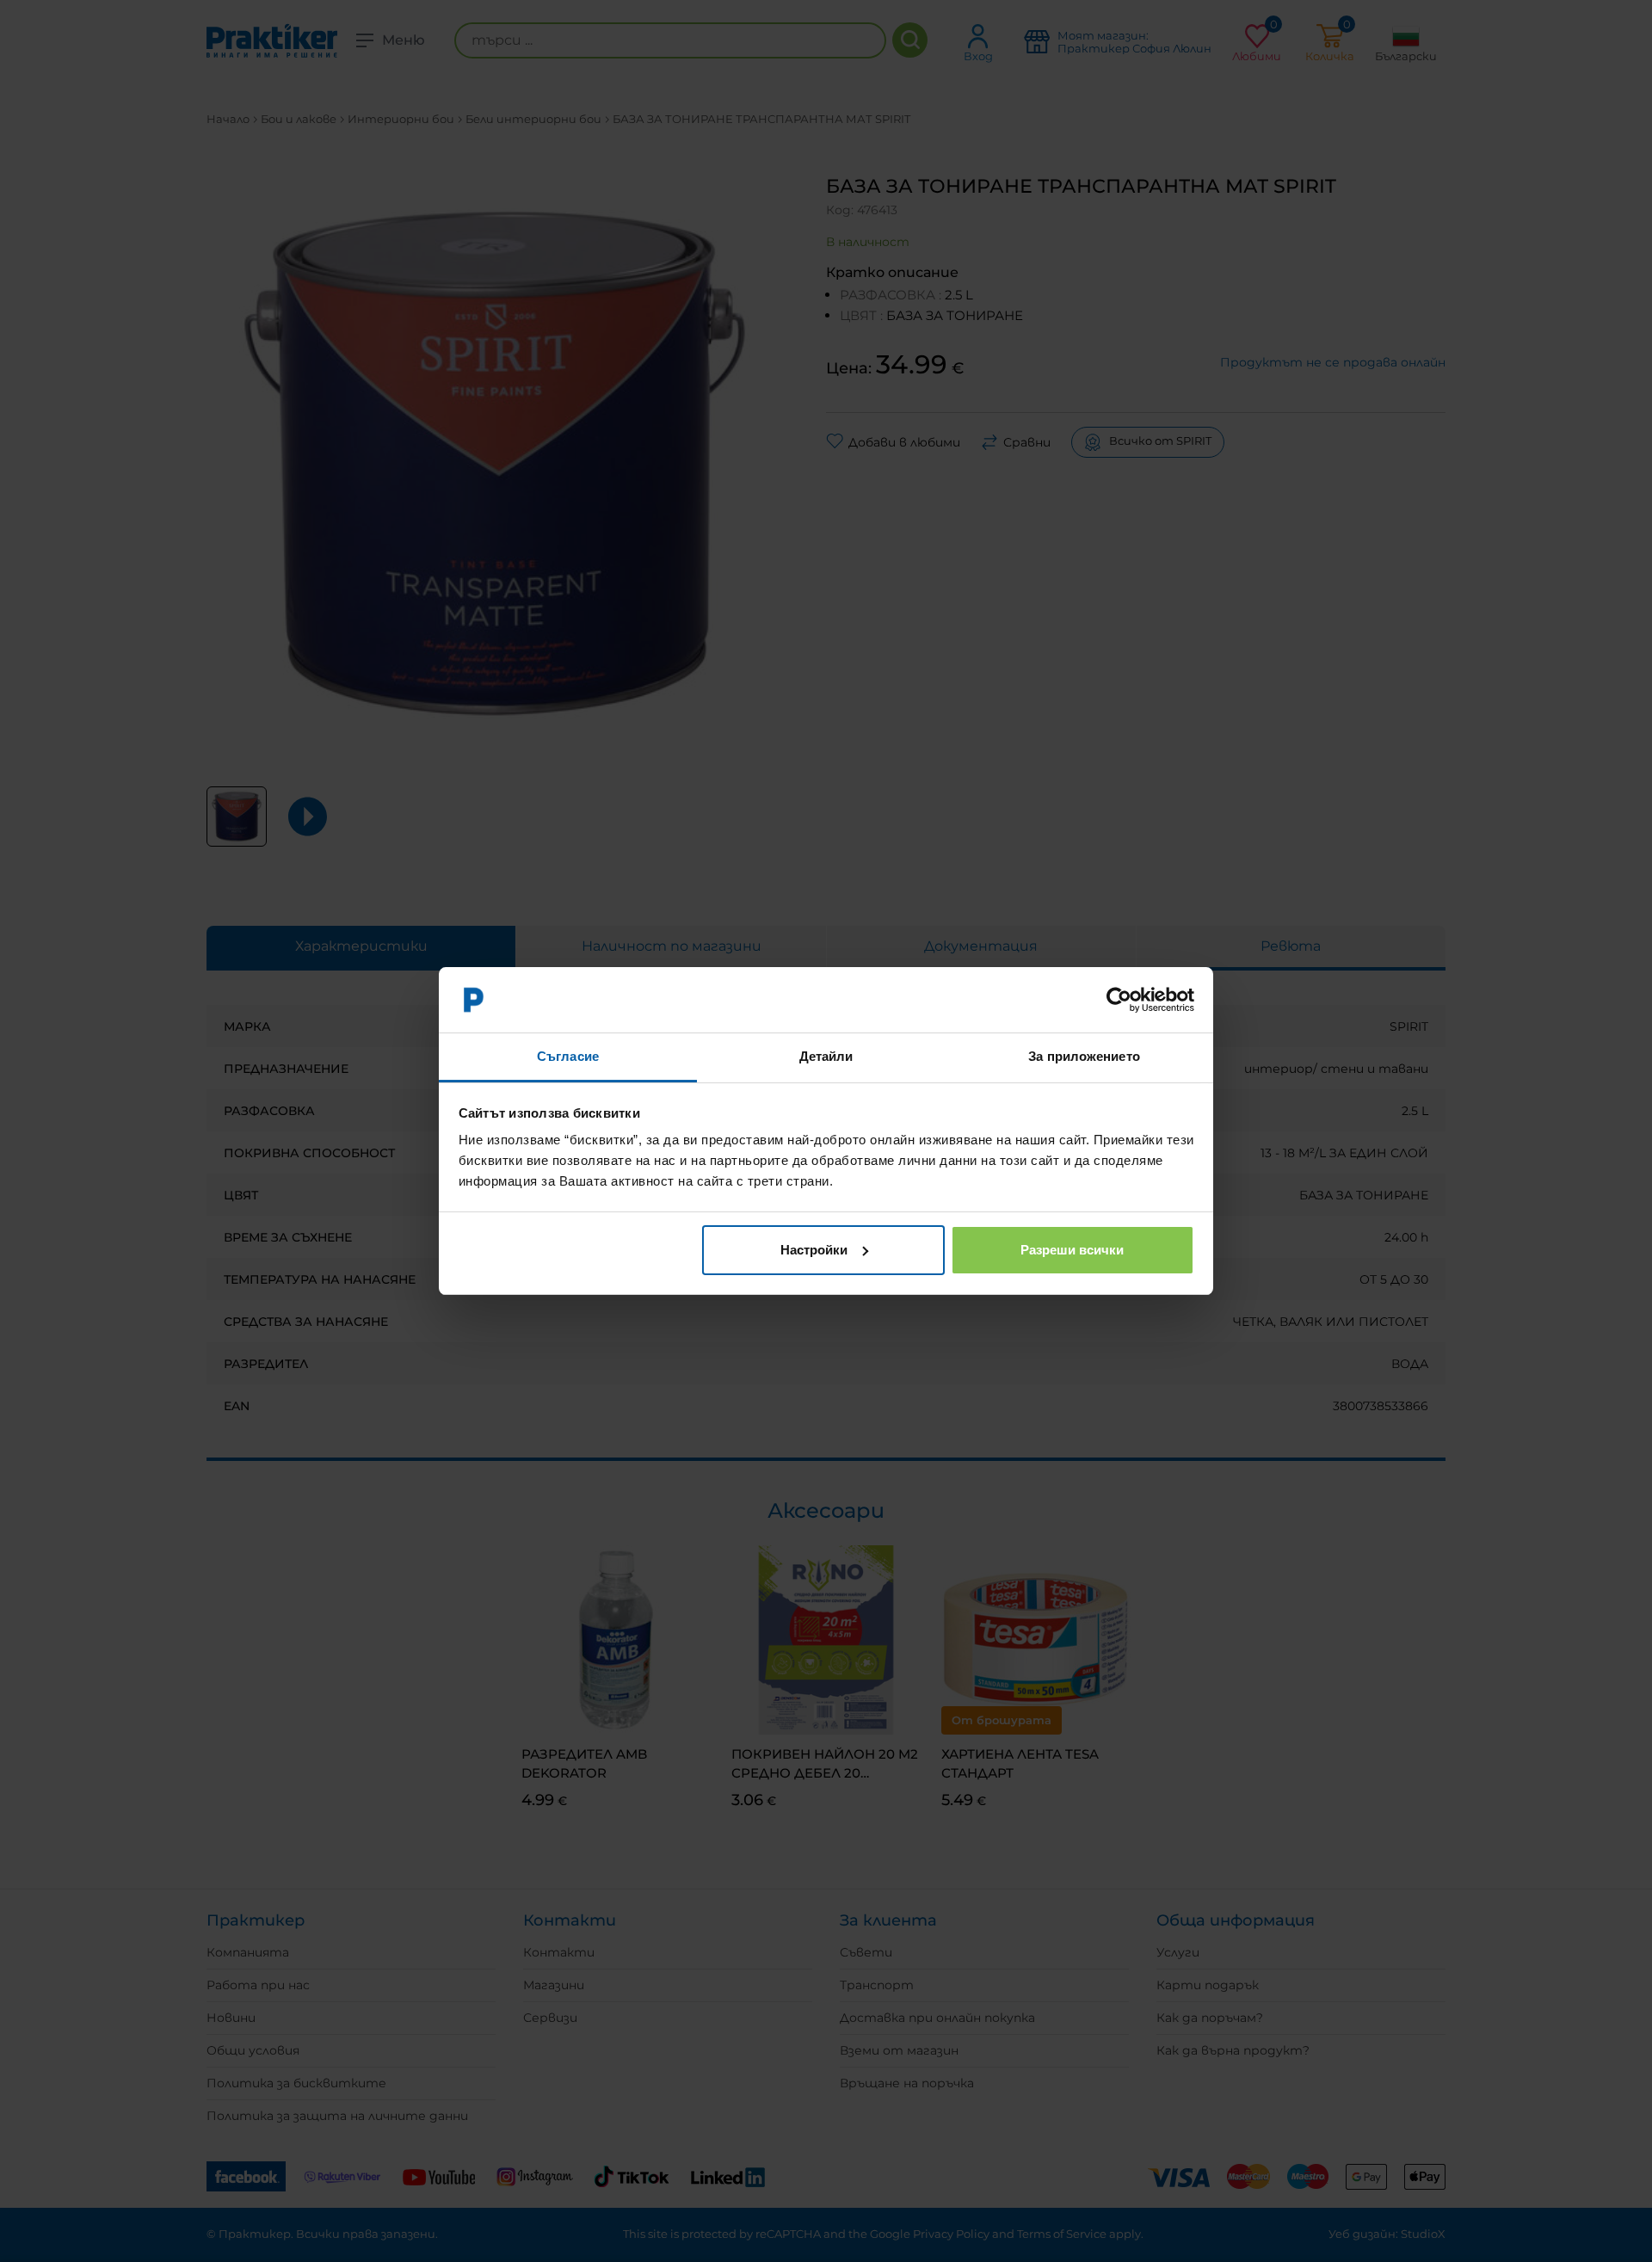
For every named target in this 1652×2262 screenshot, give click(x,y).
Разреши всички (1072, 1250)
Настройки (814, 1250)
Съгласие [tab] (568, 1056)
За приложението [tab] (1084, 1056)
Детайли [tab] (826, 1056)
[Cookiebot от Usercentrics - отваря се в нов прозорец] (1119, 1000)
